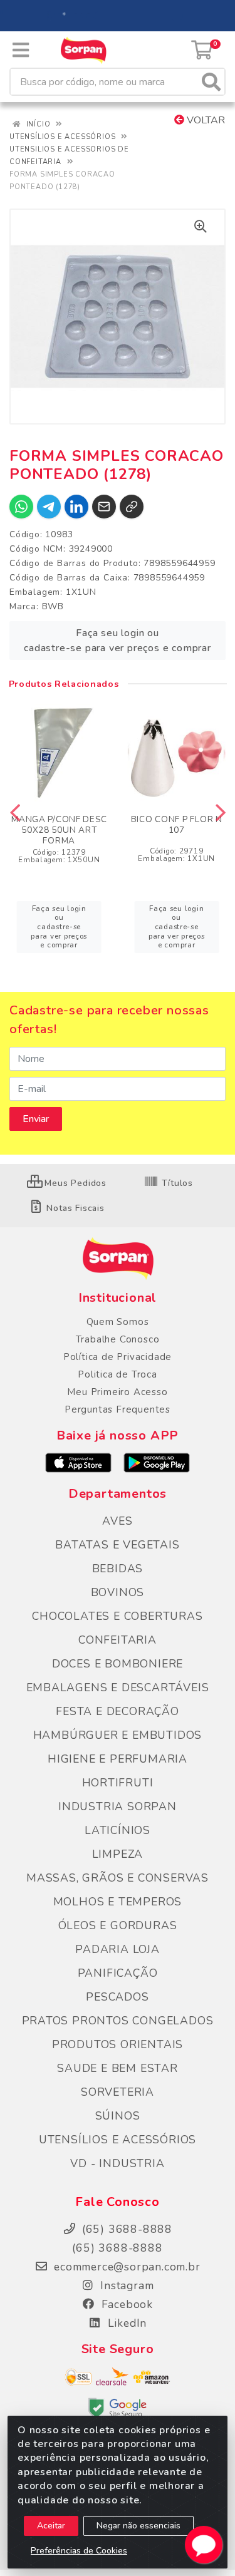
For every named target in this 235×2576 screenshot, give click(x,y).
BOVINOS (118, 1592)
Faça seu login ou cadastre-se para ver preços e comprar (118, 641)
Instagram (126, 2285)
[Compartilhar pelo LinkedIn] (76, 507)
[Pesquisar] (211, 82)
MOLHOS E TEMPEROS (118, 1902)
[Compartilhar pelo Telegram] (49, 507)
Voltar (205, 120)
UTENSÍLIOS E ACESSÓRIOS (118, 2140)
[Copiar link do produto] (132, 507)
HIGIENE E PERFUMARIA (118, 1759)
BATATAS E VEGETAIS (117, 1545)
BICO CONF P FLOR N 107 (177, 825)
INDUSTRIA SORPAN (118, 1806)
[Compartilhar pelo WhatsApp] (21, 507)
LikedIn (125, 2323)
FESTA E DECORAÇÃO (118, 1711)
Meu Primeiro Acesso (117, 1392)
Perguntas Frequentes (118, 1409)
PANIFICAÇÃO (118, 1973)
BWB (53, 606)
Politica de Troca (118, 1374)
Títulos (176, 1183)
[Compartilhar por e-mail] (104, 507)
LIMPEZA (118, 1854)
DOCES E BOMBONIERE (118, 1664)
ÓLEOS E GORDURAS (118, 1925)
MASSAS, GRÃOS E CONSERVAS (118, 1878)
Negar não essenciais (138, 2526)
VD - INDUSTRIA (117, 2163)
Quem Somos (118, 1322)
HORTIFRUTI (118, 1783)
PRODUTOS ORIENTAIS (118, 2044)
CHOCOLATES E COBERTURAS (117, 1616)
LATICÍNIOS (118, 1830)
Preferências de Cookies (79, 2551)
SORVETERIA (118, 2092)
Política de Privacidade (118, 1357)
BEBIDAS (118, 1569)
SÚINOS (118, 2116)
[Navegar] (15, 813)
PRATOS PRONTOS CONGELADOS (118, 2021)
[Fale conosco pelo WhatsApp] (204, 2545)
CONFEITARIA (118, 1640)
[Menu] (21, 50)
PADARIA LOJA (118, 1949)
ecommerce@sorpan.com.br (125, 2267)
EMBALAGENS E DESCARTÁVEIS (118, 1687)
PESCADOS (117, 1997)
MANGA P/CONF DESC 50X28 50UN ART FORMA (59, 830)
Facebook (125, 2304)
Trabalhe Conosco (118, 1339)
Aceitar (51, 2526)
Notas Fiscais (74, 1208)
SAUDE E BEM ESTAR (118, 2068)
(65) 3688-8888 (117, 2248)
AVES (117, 1521)
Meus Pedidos (74, 1183)
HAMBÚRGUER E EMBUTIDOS (118, 1735)
